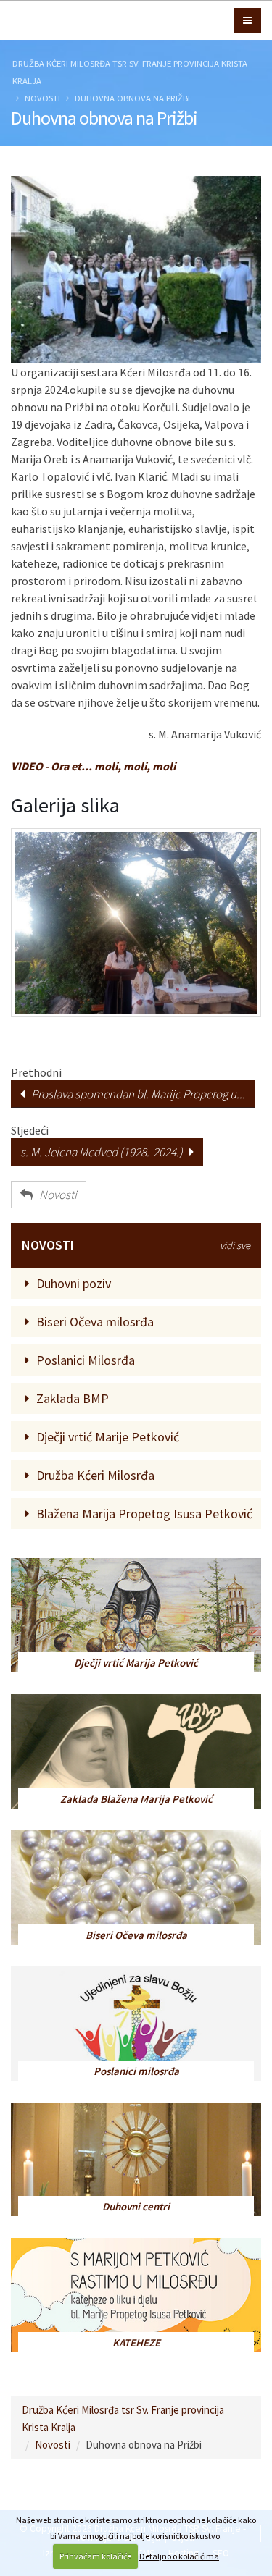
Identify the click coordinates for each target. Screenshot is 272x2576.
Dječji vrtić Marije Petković (108, 1437)
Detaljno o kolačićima (179, 2556)
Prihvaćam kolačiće (95, 2556)
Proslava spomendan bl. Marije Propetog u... (135, 1094)
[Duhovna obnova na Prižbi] (136, 270)
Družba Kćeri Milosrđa (95, 1475)
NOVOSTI (136, 1245)
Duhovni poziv (74, 1283)
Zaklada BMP (73, 1398)
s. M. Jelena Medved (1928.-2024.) (105, 1152)
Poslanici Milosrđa (86, 1360)
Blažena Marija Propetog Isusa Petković (144, 1514)
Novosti (42, 98)
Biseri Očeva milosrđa (95, 1322)
